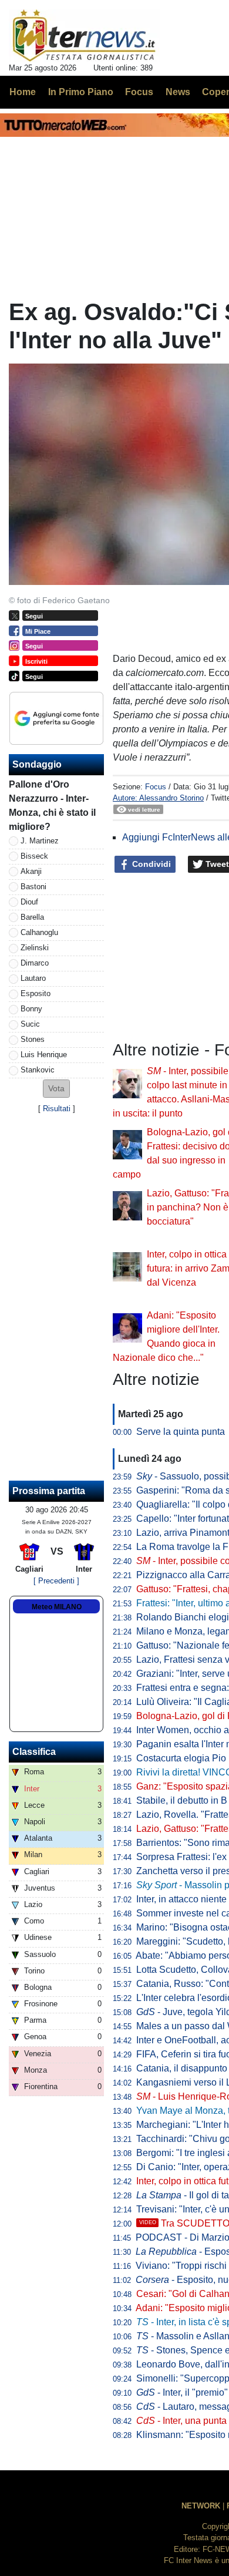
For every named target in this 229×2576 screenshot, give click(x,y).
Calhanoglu (39, 932)
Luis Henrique (44, 1055)
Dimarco (35, 963)
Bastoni (33, 887)
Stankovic (38, 1070)
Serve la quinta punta (181, 1432)
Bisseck (34, 856)
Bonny (31, 1009)
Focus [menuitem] (139, 92)
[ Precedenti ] (56, 1581)
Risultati (57, 1109)
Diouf (29, 902)
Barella (32, 917)
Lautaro (33, 978)
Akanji (31, 871)
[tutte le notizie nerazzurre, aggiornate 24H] (84, 36)
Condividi (150, 864)
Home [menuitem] (23, 92)
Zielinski (35, 948)
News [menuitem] (178, 92)
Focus (156, 787)
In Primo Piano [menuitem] (81, 92)
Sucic (30, 1024)
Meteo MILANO (57, 1607)
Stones (33, 1039)
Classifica (34, 1752)
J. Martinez (40, 841)
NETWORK (201, 2506)
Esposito (36, 993)
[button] (56, 1089)
